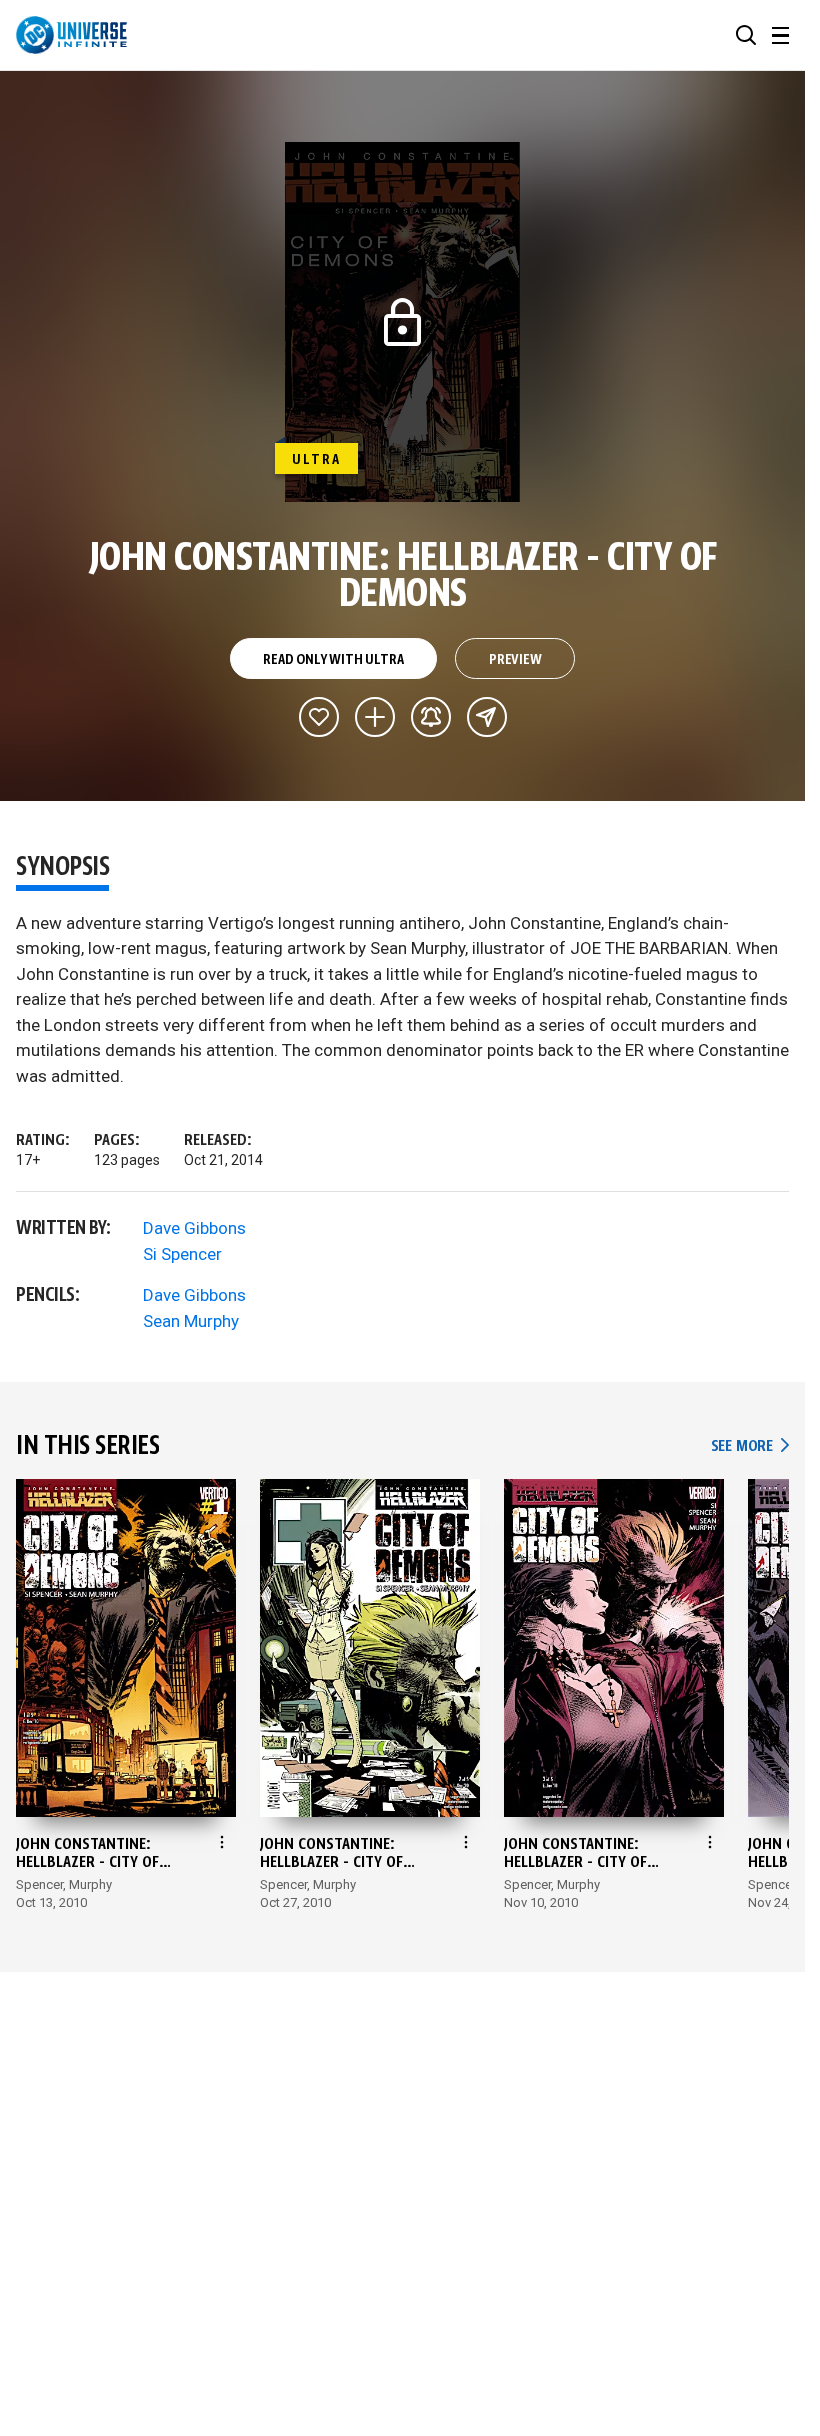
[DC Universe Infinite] (71, 35)
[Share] (487, 717)
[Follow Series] (431, 717)
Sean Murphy (191, 1321)
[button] (746, 35)
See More (750, 1446)
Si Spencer (182, 1254)
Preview (515, 660)
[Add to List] (375, 717)
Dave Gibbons (194, 1228)
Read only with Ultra (333, 660)
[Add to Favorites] (319, 717)
